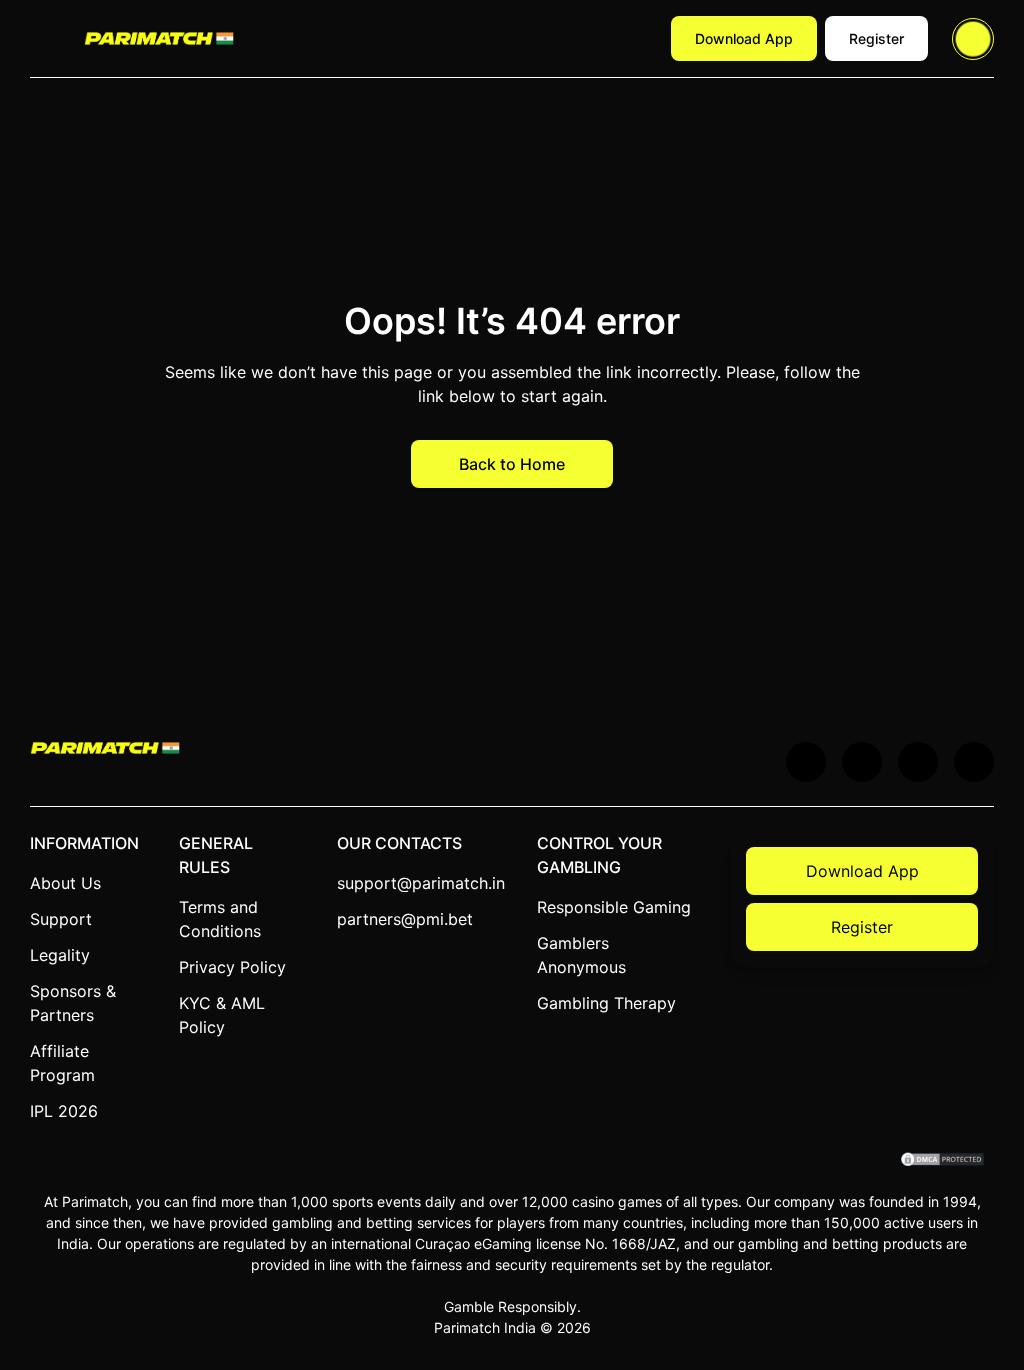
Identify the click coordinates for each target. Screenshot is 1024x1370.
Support (61, 919)
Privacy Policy (232, 967)
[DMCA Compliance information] (943, 1161)
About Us (65, 883)
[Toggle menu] (45, 39)
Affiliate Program (62, 1063)
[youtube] (862, 762)
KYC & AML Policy (222, 1015)
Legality (60, 955)
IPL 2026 (64, 1111)
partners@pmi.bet (405, 919)
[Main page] (159, 38)
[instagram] (974, 762)
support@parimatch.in (421, 883)
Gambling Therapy (606, 1003)
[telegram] (918, 762)
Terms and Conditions (220, 919)
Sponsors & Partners (73, 1003)
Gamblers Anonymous (581, 955)
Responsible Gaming (614, 907)
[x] (806, 762)
